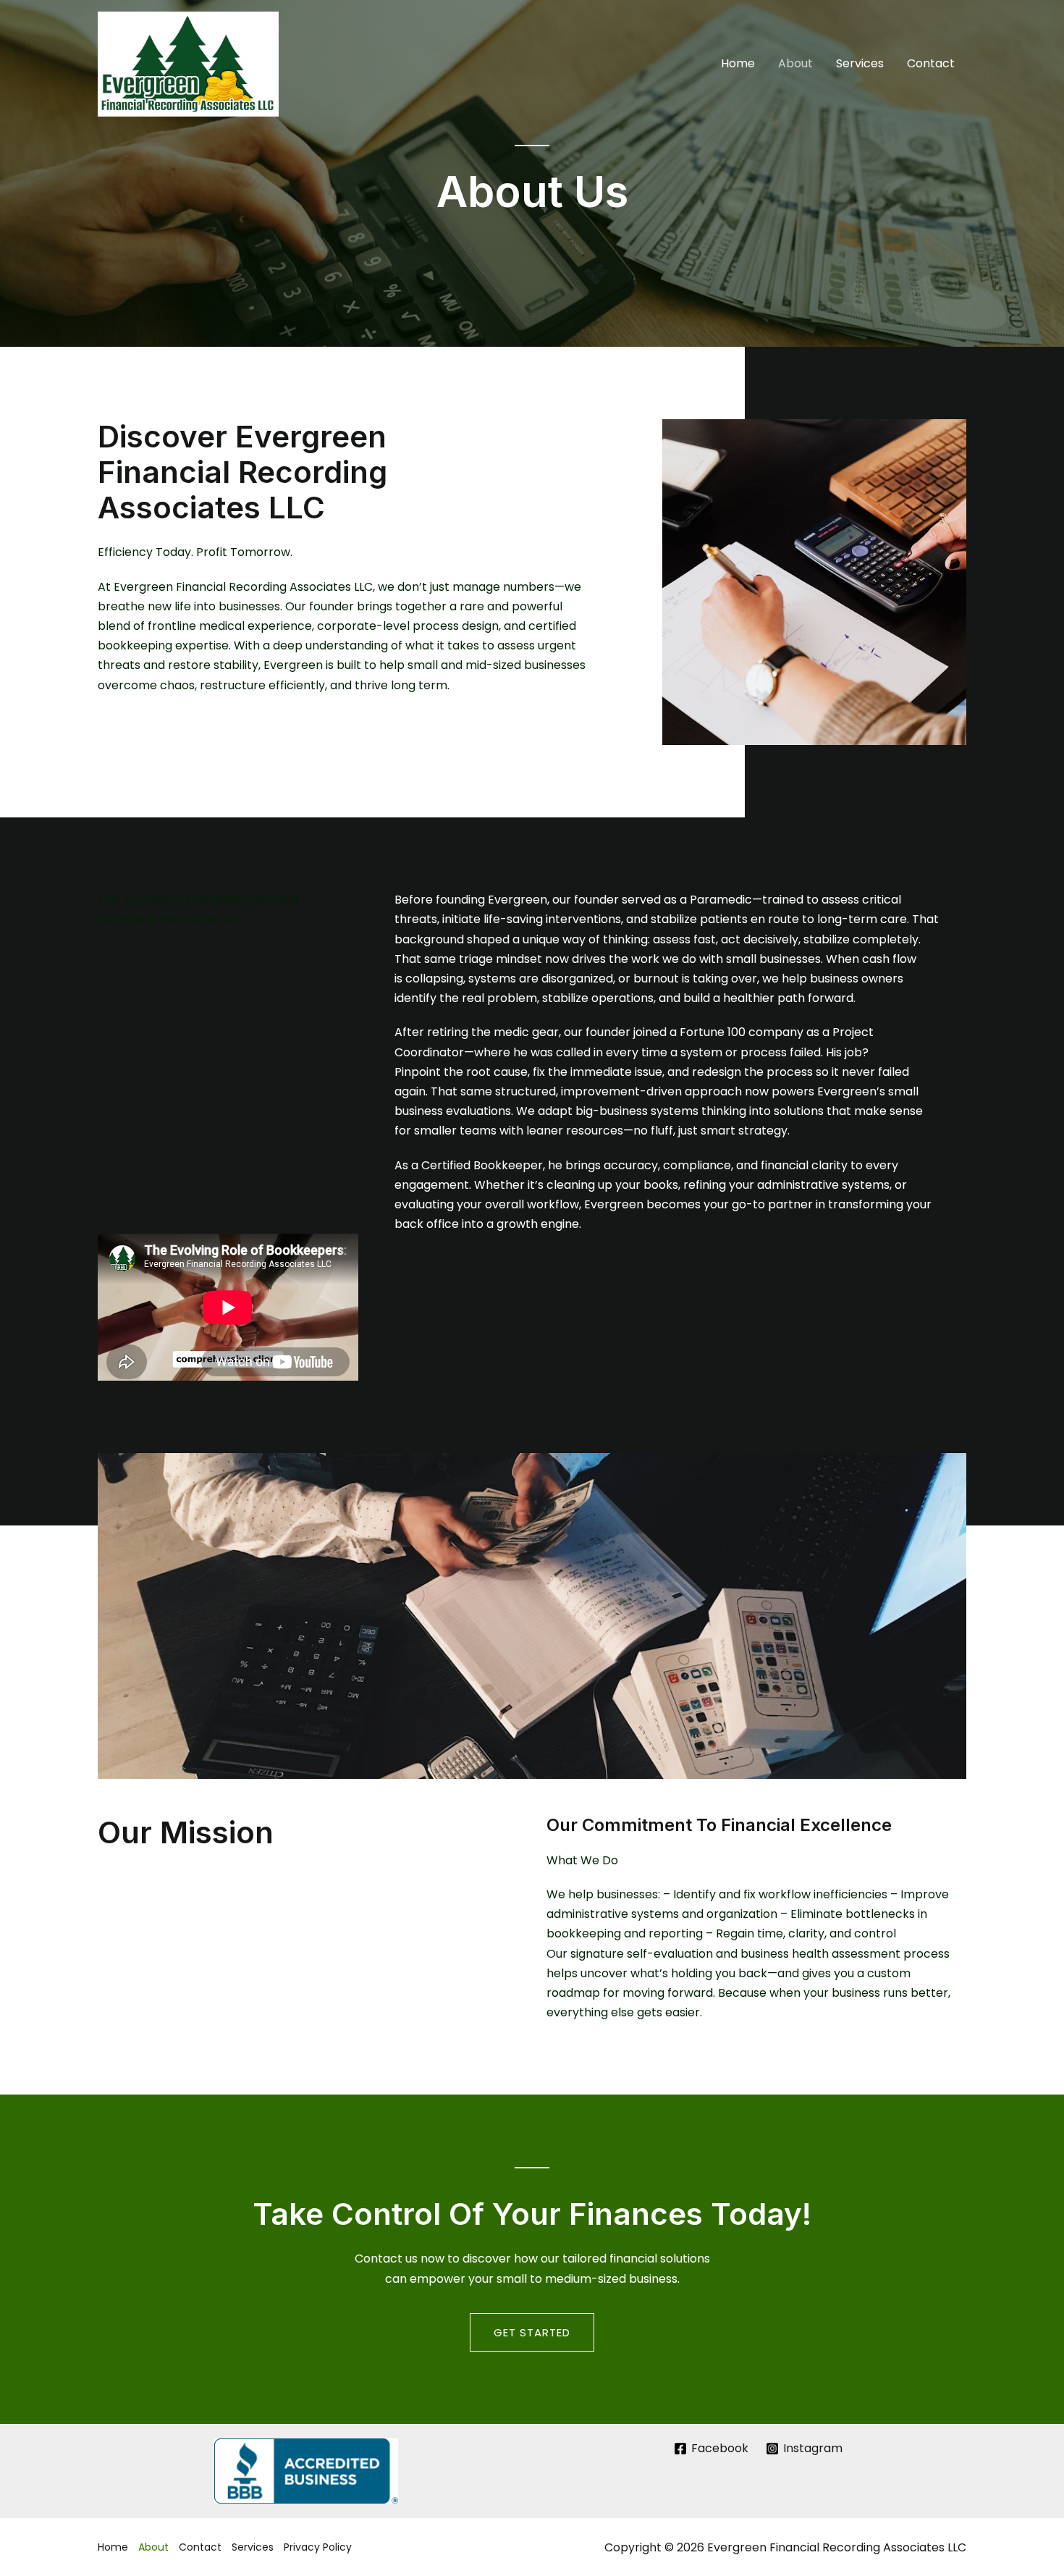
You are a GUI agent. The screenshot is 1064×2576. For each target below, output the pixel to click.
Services (860, 63)
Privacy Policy (318, 2547)
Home (738, 63)
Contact (931, 63)
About (795, 63)
